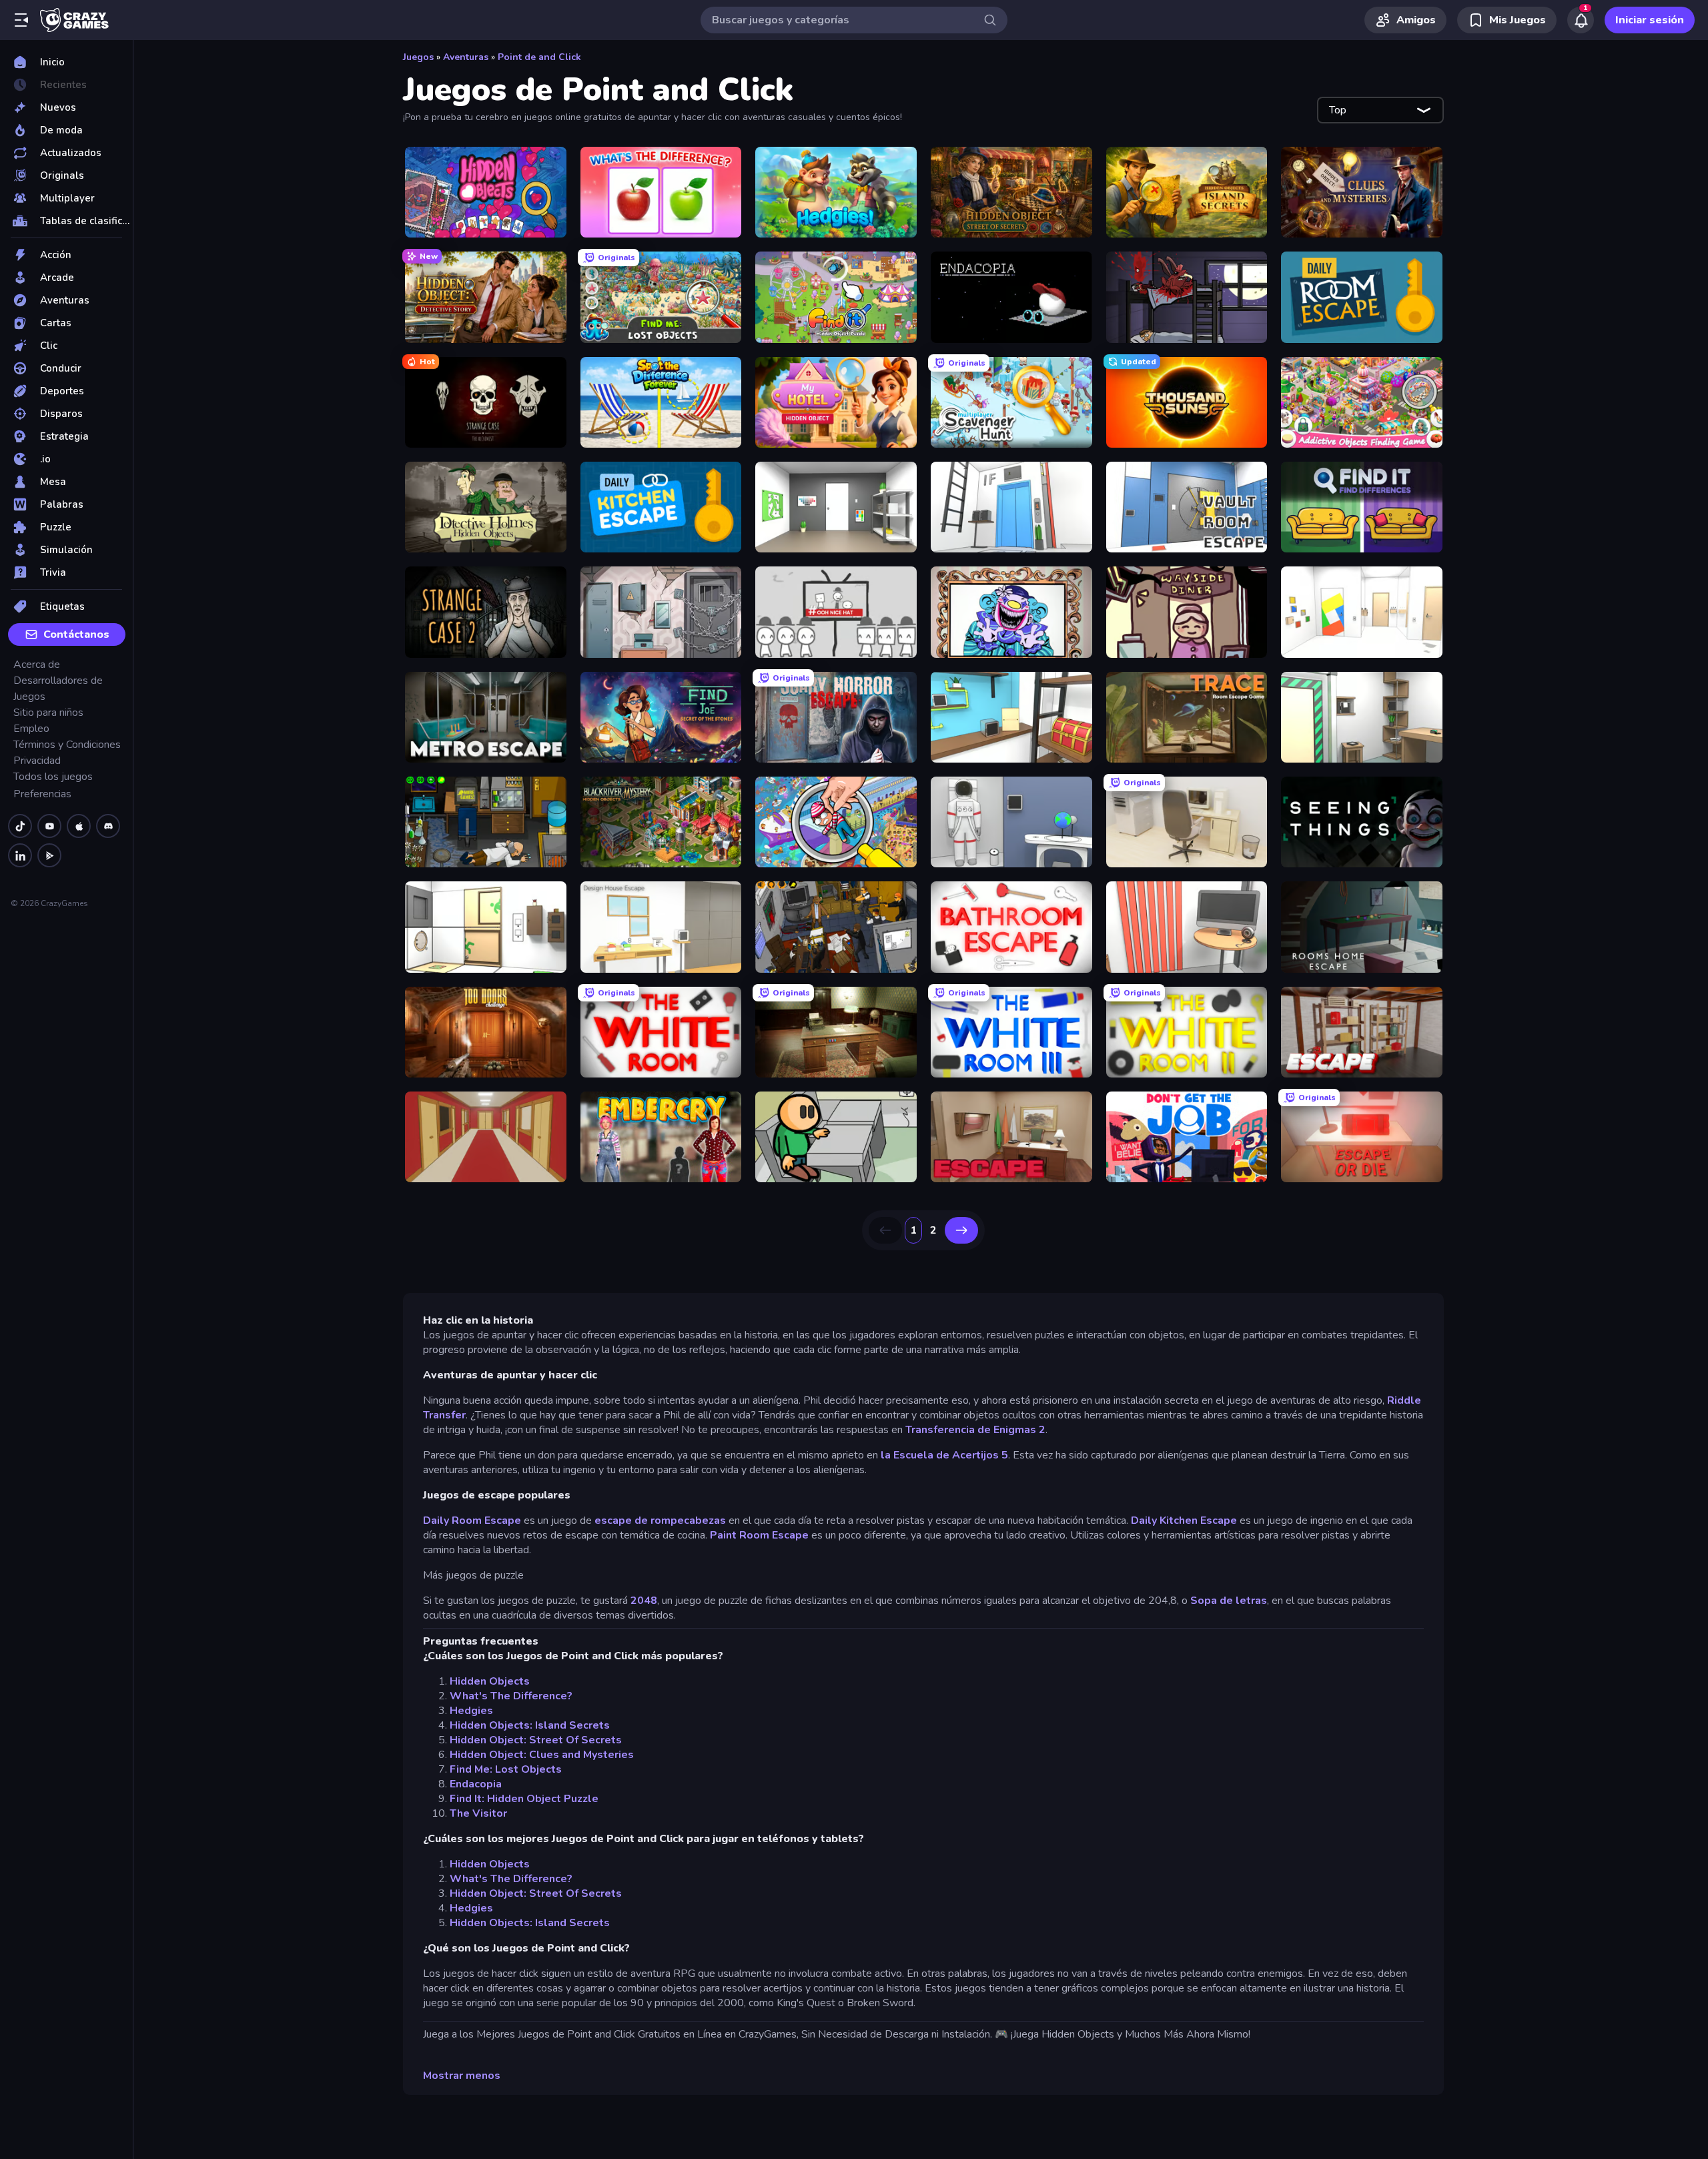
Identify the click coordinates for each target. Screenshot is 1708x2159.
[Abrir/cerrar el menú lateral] (21, 20)
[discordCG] (108, 826)
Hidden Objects (490, 1681)
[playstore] (49, 855)
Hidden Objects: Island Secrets (530, 1725)
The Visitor (478, 1813)
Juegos (418, 57)
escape (613, 1521)
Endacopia (476, 1784)
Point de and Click (539, 57)
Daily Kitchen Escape (1184, 1521)
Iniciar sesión (1650, 20)
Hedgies (471, 1711)
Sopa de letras (1229, 1601)
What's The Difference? (511, 1696)
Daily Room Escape (472, 1521)
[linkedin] (20, 855)
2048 (644, 1601)
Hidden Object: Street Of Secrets (536, 1740)
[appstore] (79, 826)
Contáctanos (76, 634)
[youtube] (49, 826)
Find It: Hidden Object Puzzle (524, 1799)
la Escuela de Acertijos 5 (944, 1455)
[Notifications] (1581, 20)
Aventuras (466, 57)
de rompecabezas (680, 1521)
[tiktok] (20, 826)
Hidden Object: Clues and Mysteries (542, 1755)
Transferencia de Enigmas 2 (975, 1430)
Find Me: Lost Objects (506, 1769)
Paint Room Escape (759, 1535)
